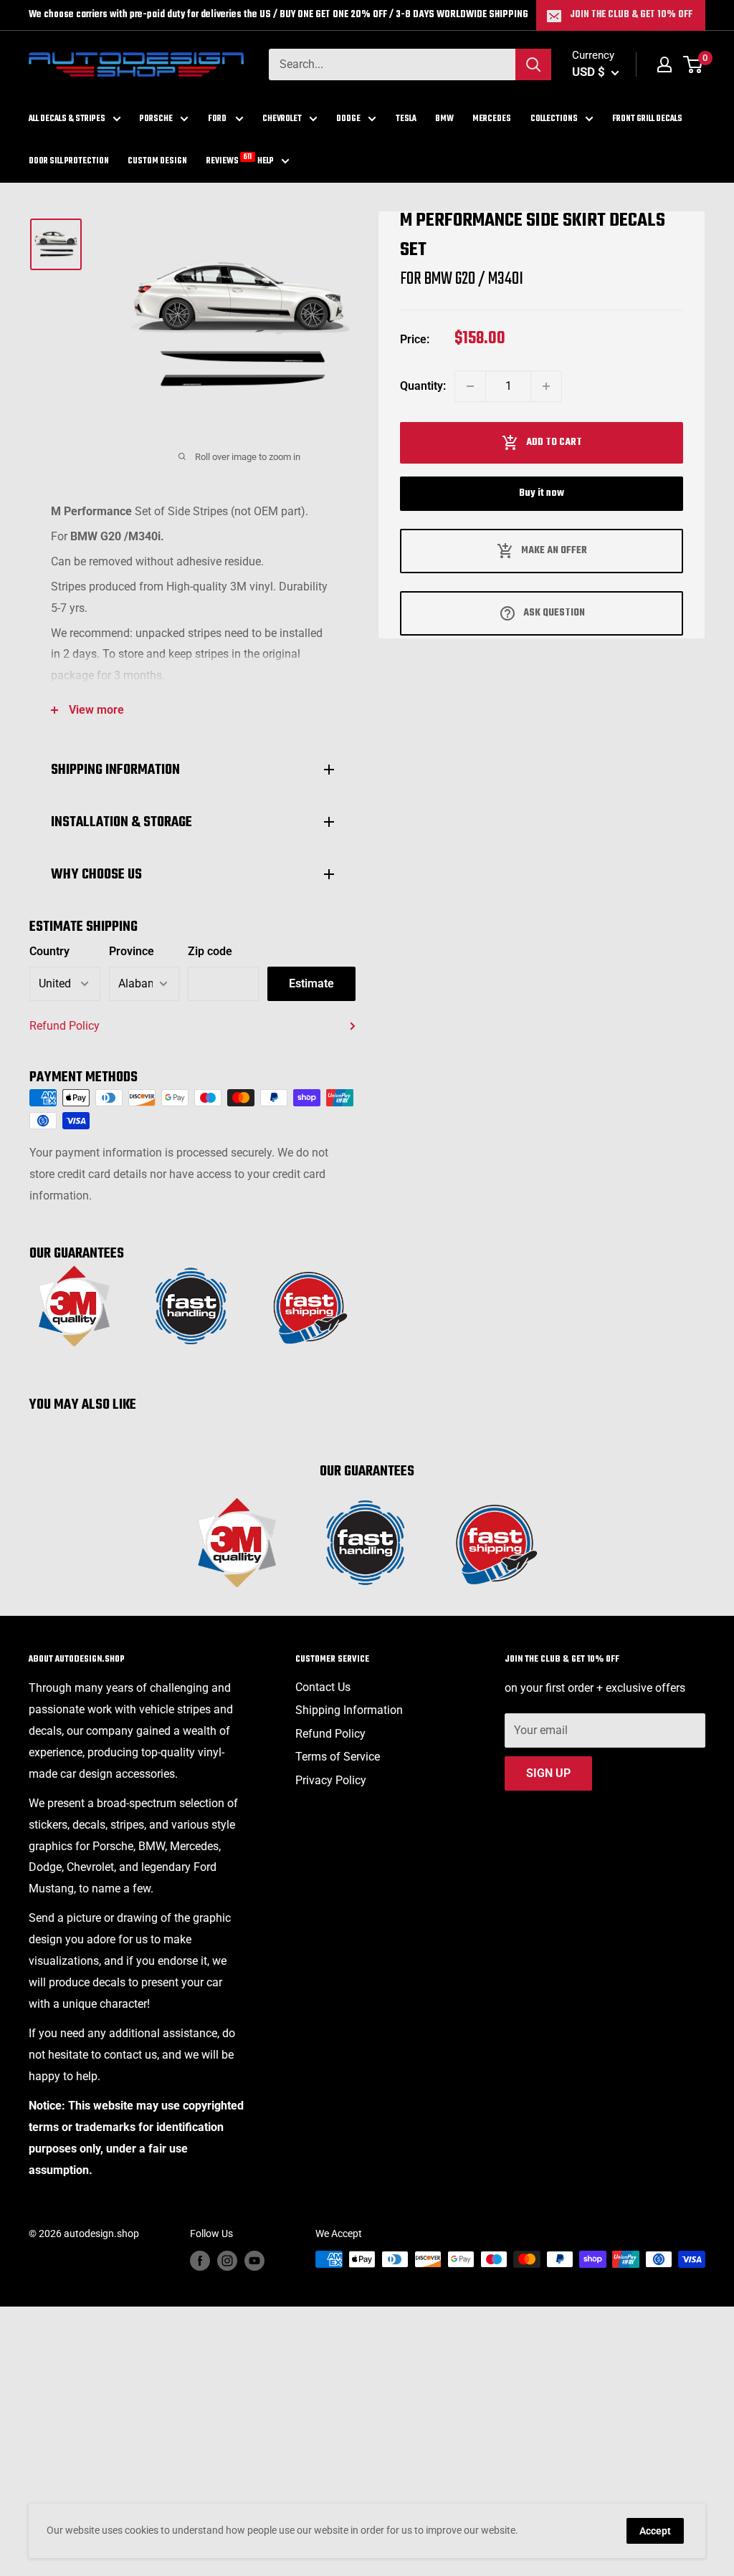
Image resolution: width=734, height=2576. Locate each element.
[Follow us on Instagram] (227, 2261)
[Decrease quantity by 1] (470, 386)
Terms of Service (338, 1757)
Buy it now (542, 493)
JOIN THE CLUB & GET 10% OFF (631, 15)
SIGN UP (548, 1773)
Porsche (156, 119)
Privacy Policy (331, 1780)
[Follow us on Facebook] (200, 2261)
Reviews (223, 160)
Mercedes (492, 119)
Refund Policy (65, 1026)
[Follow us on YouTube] (254, 2261)
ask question (554, 613)
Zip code (210, 951)
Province (132, 951)
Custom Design (157, 161)
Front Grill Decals (647, 119)
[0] (694, 64)
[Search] (533, 64)
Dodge (348, 119)
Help (266, 161)
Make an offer (554, 551)
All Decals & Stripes (67, 119)
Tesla (406, 119)
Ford (218, 119)
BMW (444, 119)
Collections (554, 119)
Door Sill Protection (69, 161)
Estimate (311, 983)
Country (49, 951)
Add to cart (554, 442)
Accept (655, 2531)
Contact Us (323, 1687)
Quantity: (423, 386)
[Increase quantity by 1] (546, 386)
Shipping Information (349, 1710)
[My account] (664, 64)
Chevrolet (282, 119)
